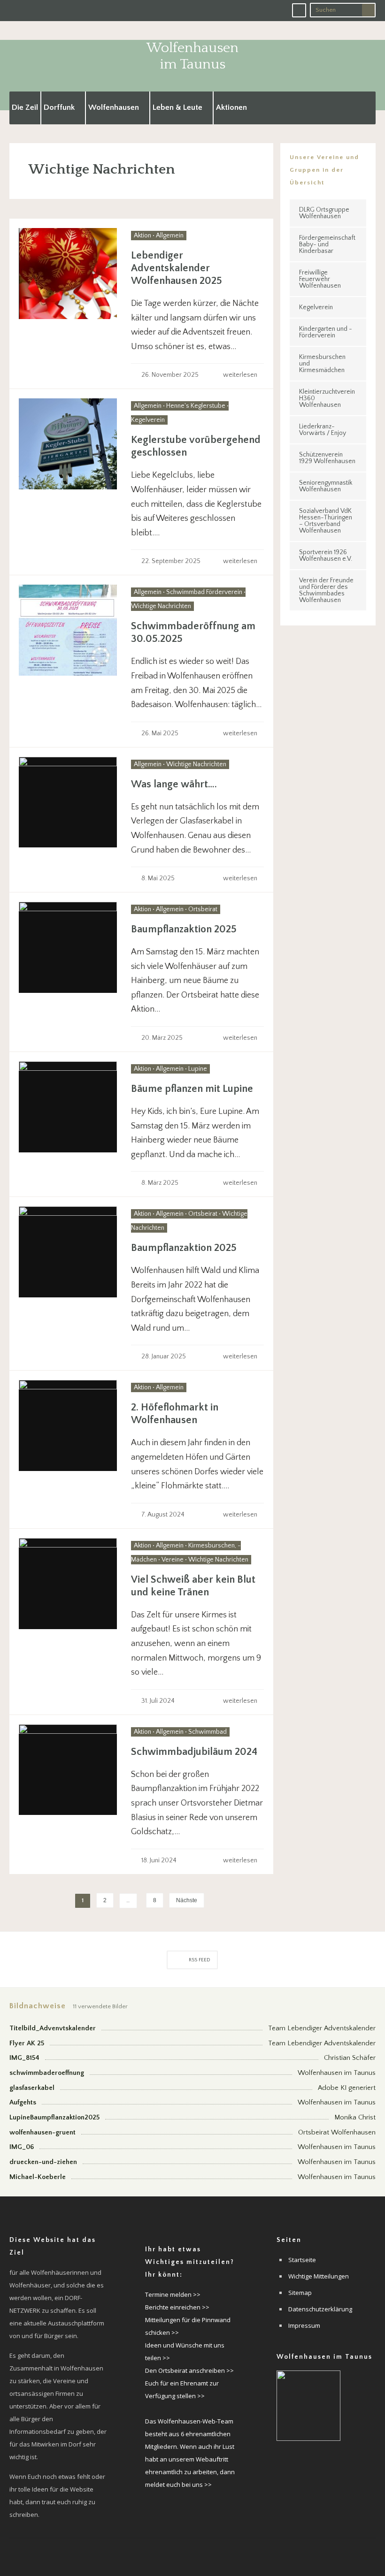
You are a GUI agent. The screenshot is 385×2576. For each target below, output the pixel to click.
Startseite (302, 2260)
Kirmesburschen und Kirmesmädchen (322, 364)
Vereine (173, 1560)
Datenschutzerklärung (320, 2309)
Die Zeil (25, 107)
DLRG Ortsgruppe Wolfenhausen (324, 213)
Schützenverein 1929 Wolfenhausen (327, 458)
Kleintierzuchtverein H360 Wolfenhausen (327, 398)
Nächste (187, 1900)
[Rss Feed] (299, 10)
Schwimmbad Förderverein (204, 592)
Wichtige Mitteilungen (319, 2276)
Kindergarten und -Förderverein (326, 332)
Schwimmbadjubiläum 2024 (194, 1752)
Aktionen (231, 107)
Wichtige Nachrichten (161, 606)
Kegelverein (148, 420)
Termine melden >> (173, 2294)
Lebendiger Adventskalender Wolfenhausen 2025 (177, 268)
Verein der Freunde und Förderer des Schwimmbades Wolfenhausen (326, 590)
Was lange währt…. (174, 784)
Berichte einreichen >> (177, 2307)
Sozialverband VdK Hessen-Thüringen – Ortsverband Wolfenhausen (326, 521)
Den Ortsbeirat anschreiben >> (189, 2370)
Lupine (198, 1069)
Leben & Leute (177, 107)
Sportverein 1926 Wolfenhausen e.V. (326, 556)
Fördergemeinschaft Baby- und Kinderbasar (327, 244)
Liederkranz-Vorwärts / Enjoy (323, 430)
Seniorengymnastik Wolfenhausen (326, 486)
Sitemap (300, 2293)
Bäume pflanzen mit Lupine (192, 1089)
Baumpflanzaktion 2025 (184, 929)
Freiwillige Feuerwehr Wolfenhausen (320, 279)
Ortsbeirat (203, 909)
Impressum (304, 2325)
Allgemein (170, 236)
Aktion (142, 236)
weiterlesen (241, 375)
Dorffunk (59, 107)
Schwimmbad (208, 1732)
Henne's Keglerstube (196, 406)
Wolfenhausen (114, 107)
